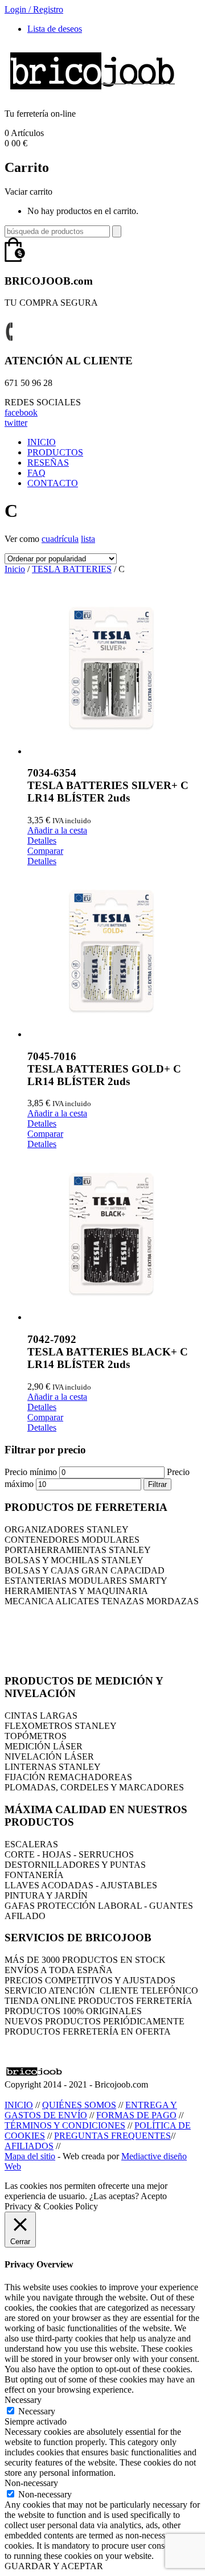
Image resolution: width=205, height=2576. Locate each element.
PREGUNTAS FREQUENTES (112, 2136)
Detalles (42, 841)
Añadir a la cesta (57, 830)
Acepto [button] (154, 2196)
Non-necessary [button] (31, 2483)
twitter (16, 423)
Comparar (45, 851)
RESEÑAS (48, 463)
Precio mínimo (31, 1472)
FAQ (36, 473)
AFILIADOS (29, 2146)
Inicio (15, 569)
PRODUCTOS (55, 452)
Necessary (37, 2411)
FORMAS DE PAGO (136, 2115)
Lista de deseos (55, 29)
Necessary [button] (23, 2400)
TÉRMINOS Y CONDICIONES (65, 2125)
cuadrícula (60, 539)
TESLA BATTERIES (72, 569)
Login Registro (34, 9)
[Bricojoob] (92, 94)
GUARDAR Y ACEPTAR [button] (54, 2566)
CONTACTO (53, 483)
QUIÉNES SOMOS (79, 2105)
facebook (21, 412)
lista (88, 539)
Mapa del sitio (30, 2156)
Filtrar (157, 1484)
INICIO (42, 442)
